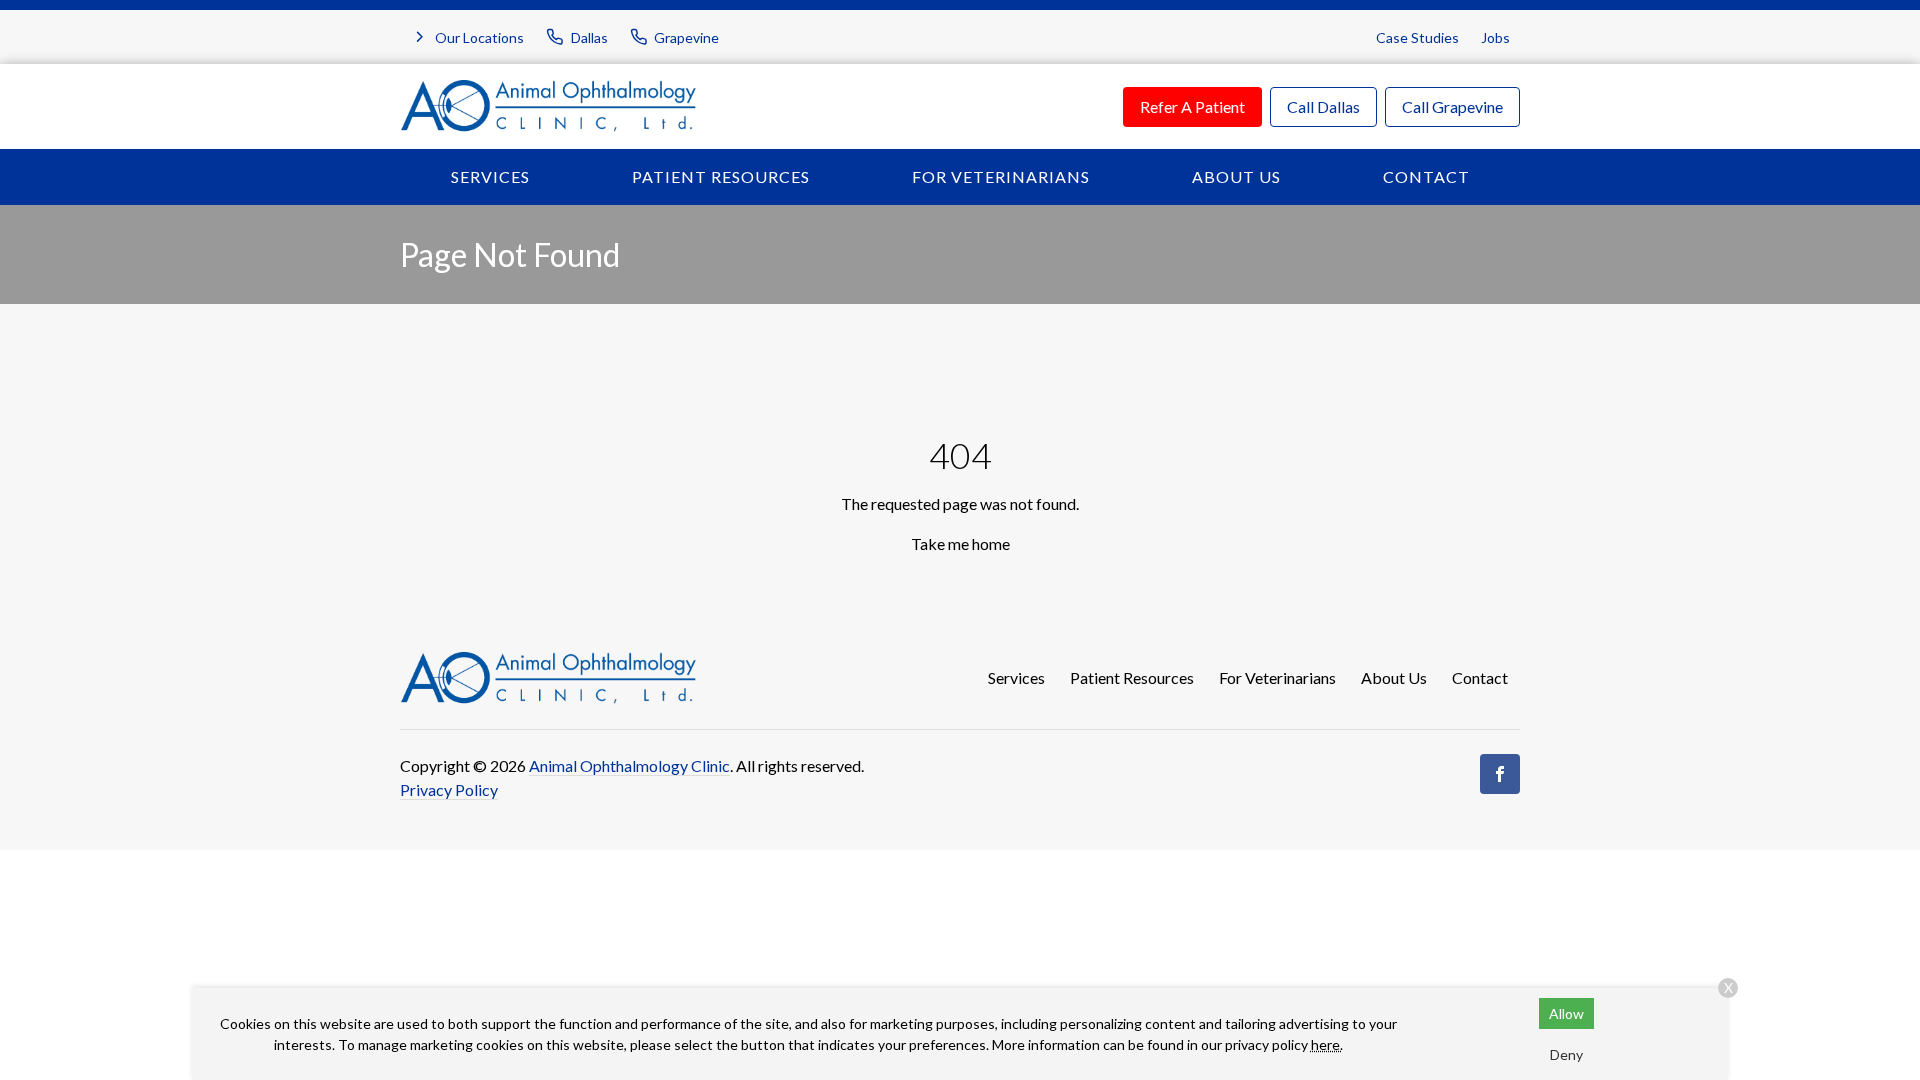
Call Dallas (1323, 106)
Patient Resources (721, 176)
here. (1327, 1044)
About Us (1236, 176)
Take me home (960, 543)
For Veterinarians (1001, 176)
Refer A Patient (1192, 106)
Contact (1426, 176)
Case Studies (1417, 37)
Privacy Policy (449, 789)
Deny (1566, 1054)
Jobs (1495, 37)
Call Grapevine (1452, 106)
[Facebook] (1500, 774)
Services (490, 176)
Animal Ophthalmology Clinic (629, 765)
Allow (1566, 1013)
